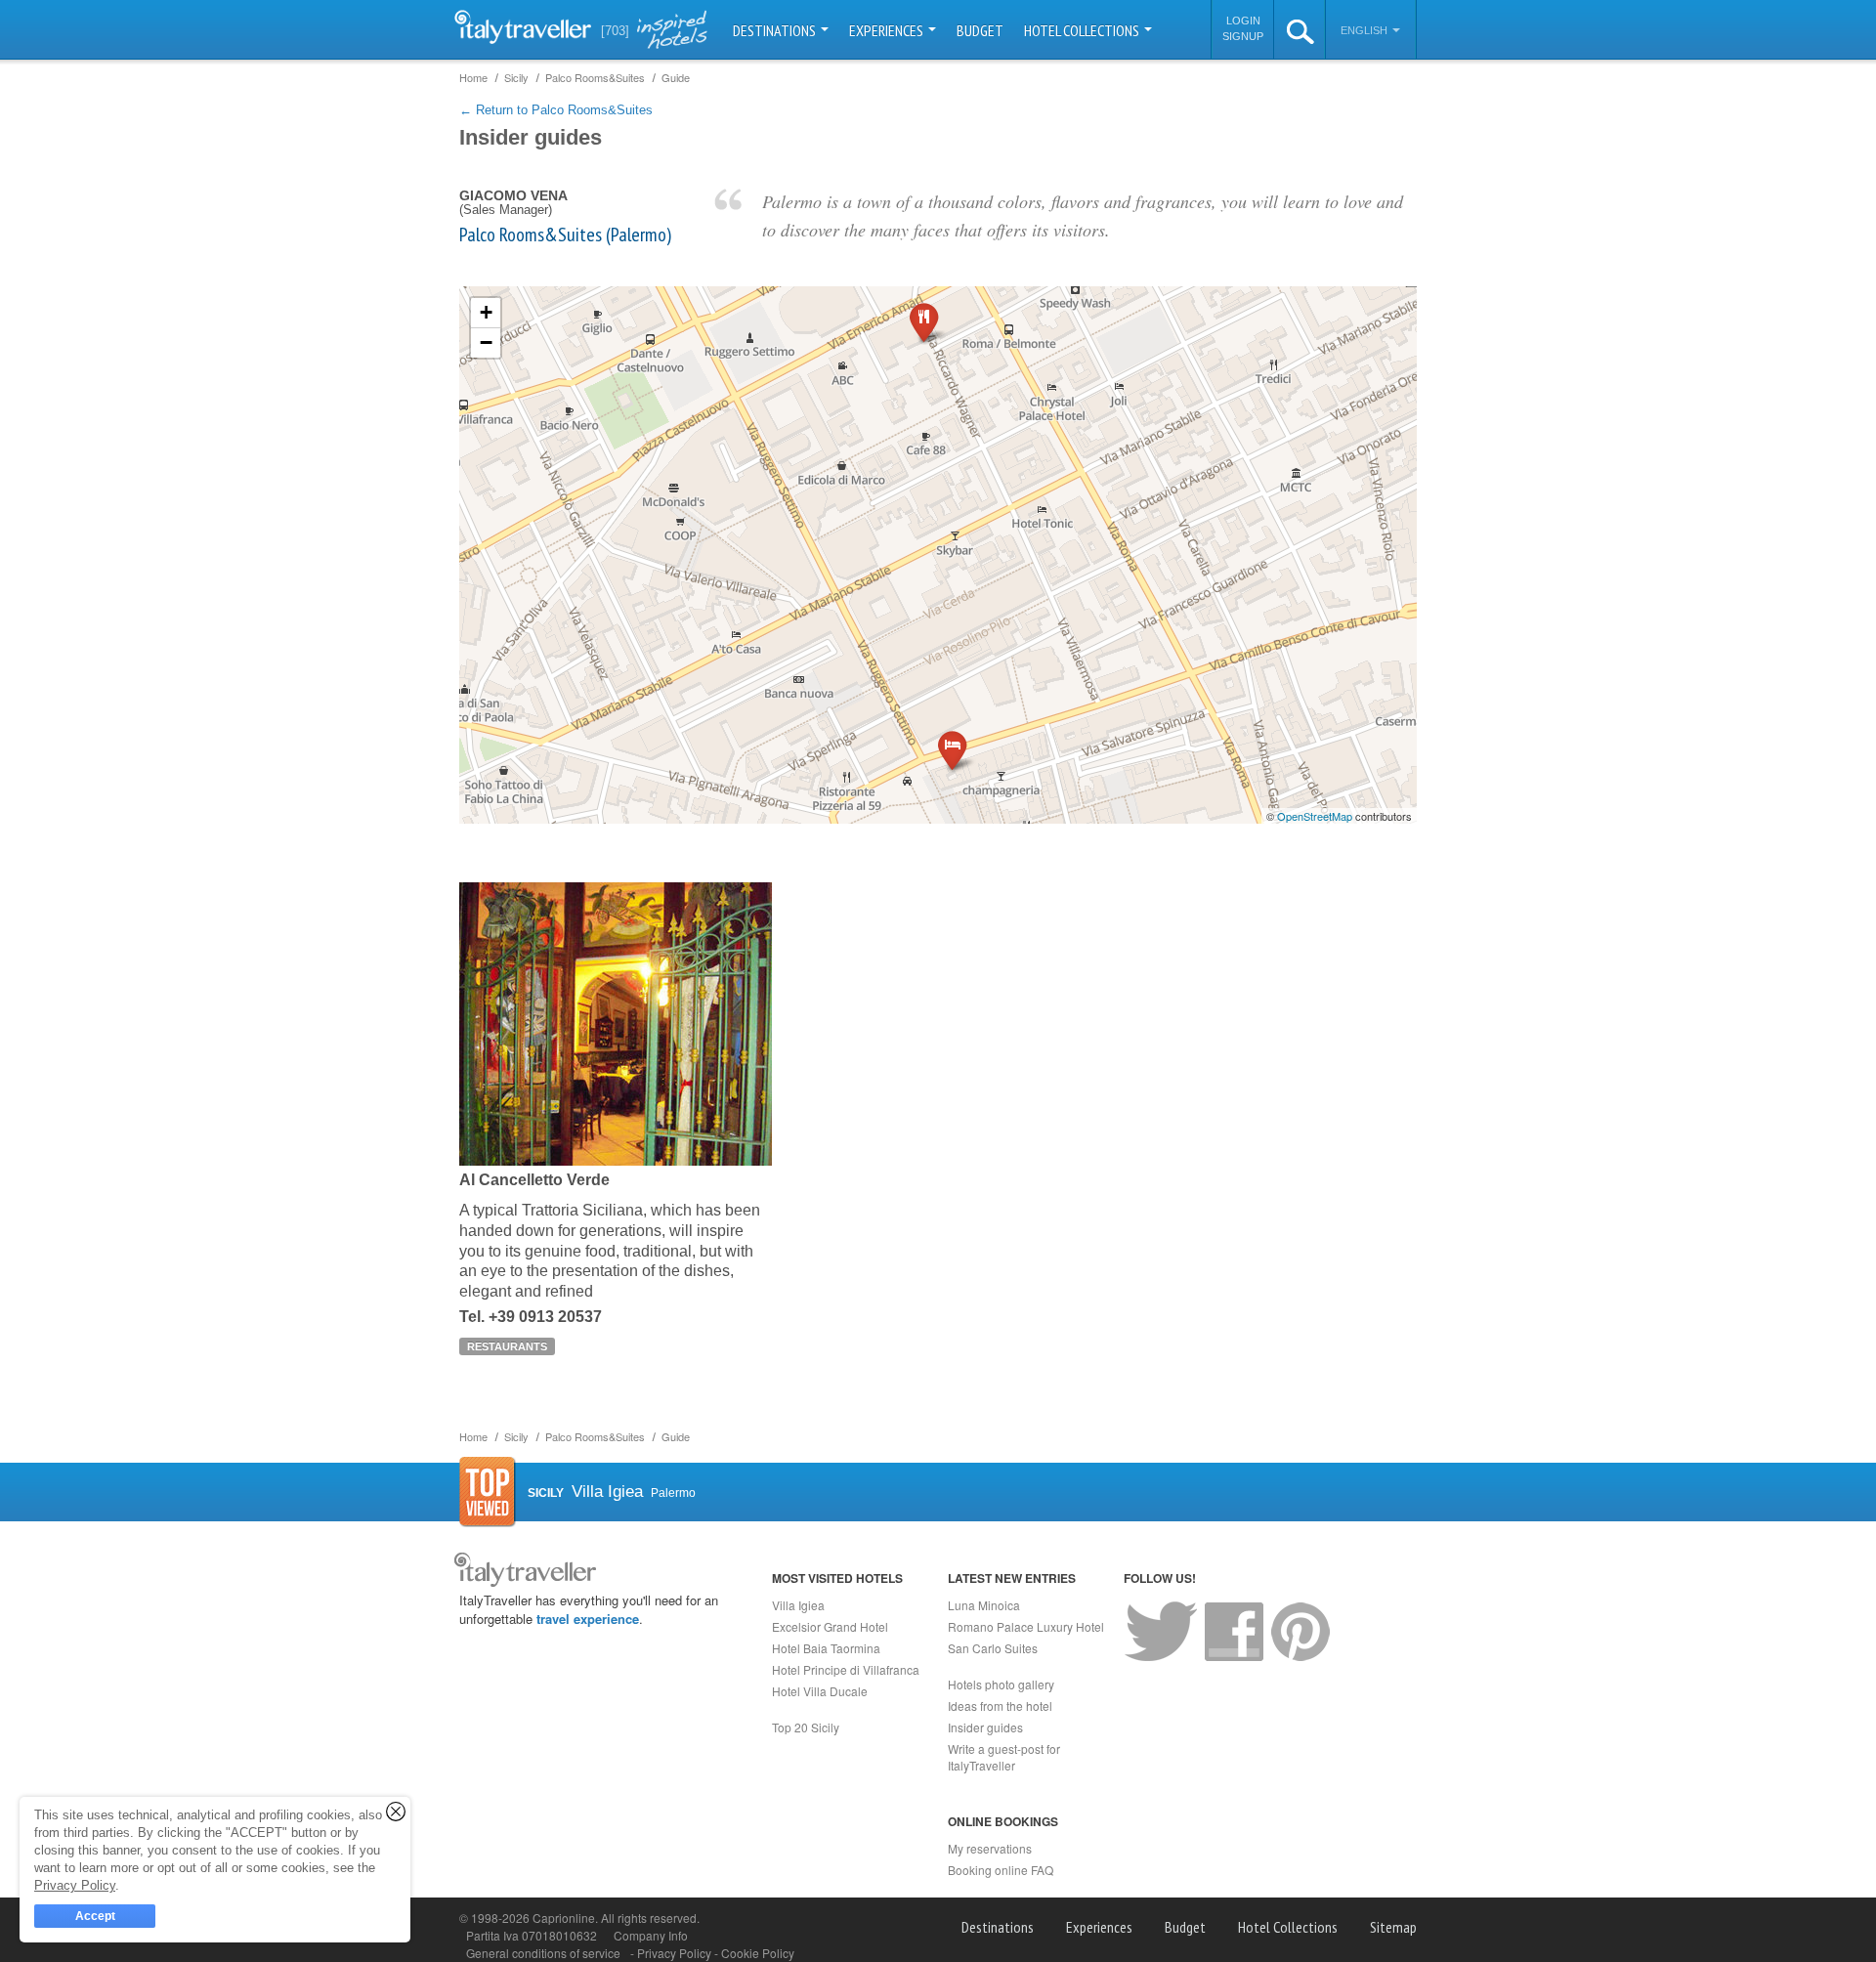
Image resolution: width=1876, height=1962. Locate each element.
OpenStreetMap (1315, 816)
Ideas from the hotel (1000, 1706)
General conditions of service (543, 1953)
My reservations (990, 1848)
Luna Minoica (984, 1605)
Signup (1243, 36)
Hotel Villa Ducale (820, 1691)
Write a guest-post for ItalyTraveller (1004, 1757)
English (1365, 30)
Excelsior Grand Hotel (830, 1626)
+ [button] (486, 312)
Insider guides (985, 1727)
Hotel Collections (1083, 30)
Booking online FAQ (1001, 1870)
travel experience (588, 1619)
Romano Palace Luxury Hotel (1026, 1626)
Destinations (776, 30)
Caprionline (564, 1918)
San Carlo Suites (993, 1648)
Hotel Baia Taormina (826, 1648)
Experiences (888, 30)
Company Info (651, 1935)
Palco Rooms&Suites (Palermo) (565, 235)
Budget (980, 30)
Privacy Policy (676, 1953)
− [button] (486, 342)
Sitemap (1393, 1927)
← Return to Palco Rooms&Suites (556, 110)
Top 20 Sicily (806, 1727)
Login (1243, 21)
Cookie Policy (758, 1953)
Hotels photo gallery (1001, 1684)
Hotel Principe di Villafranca (846, 1669)
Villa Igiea (798, 1605)
